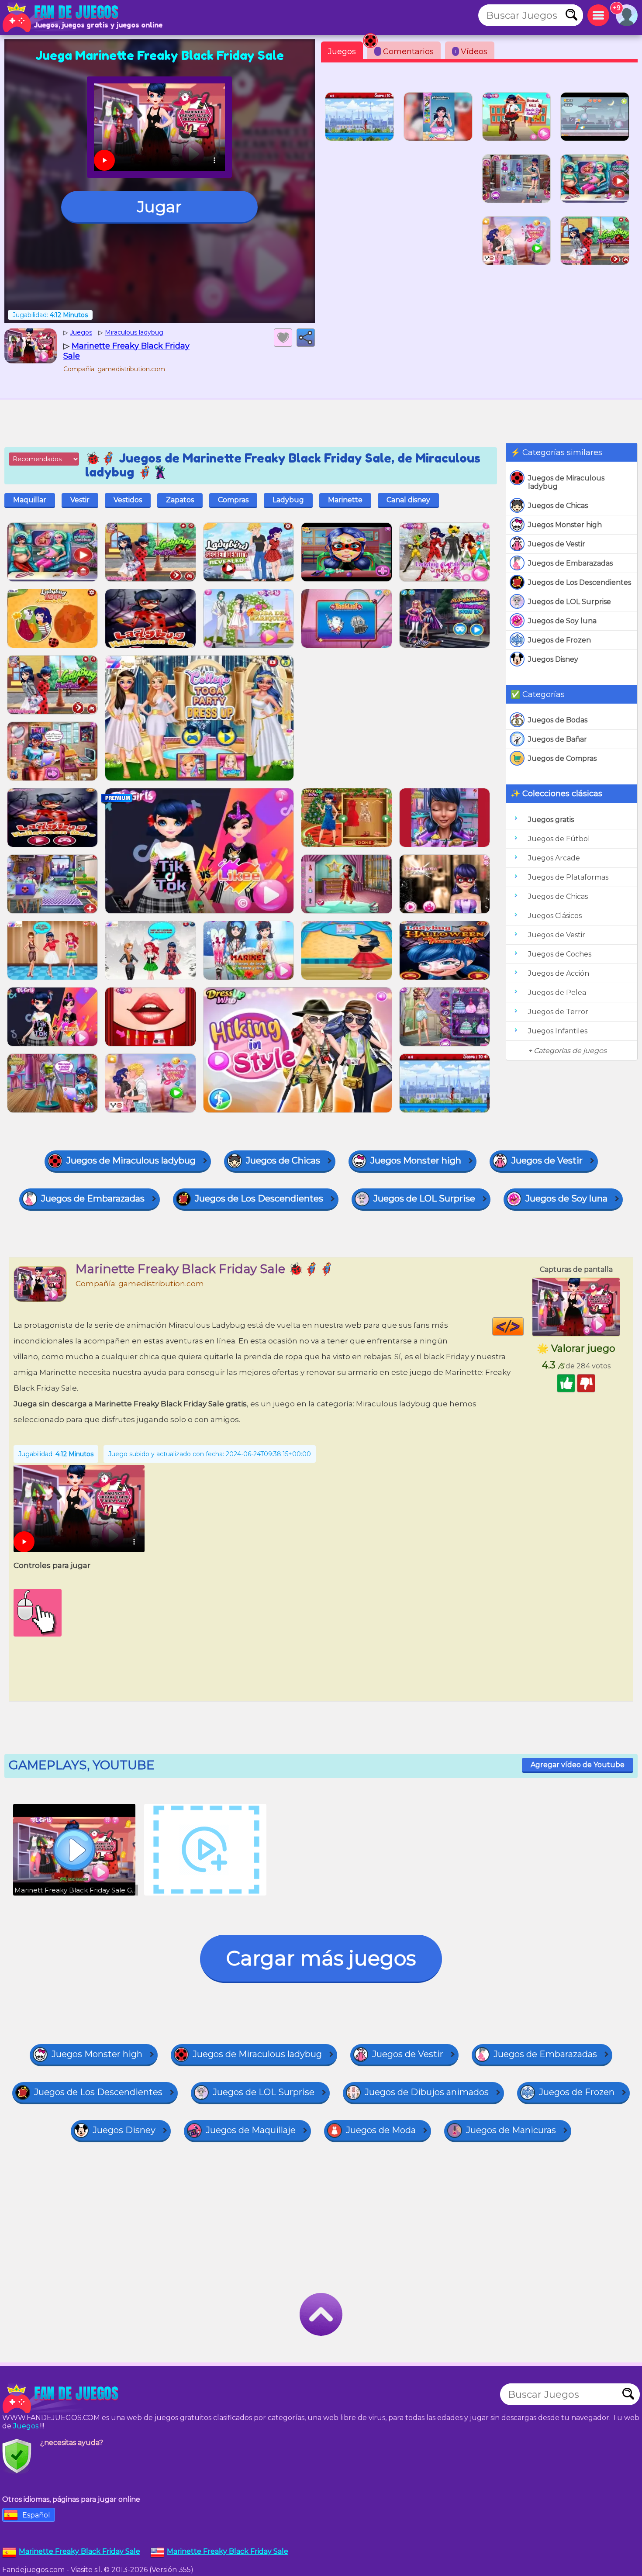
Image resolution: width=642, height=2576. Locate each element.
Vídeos (471, 52)
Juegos (342, 52)
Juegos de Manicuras (511, 2130)
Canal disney (408, 500)
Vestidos (128, 500)
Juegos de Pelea (557, 993)
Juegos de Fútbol (559, 839)
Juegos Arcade (554, 858)
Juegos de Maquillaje (251, 2130)
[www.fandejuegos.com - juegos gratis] (61, 2399)
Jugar (159, 207)
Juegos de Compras (562, 758)
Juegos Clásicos (555, 916)
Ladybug (288, 500)
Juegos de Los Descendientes (580, 582)
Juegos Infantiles (558, 1031)
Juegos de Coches (560, 954)
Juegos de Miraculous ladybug (566, 482)
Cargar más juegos (321, 1958)
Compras (233, 500)
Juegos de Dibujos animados (427, 2092)
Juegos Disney (553, 659)
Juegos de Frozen (559, 640)
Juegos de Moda (381, 2130)
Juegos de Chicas (558, 506)
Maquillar (30, 500)
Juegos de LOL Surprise (570, 602)
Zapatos (180, 500)
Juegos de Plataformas (568, 877)
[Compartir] (306, 338)
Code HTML (523, 1326)
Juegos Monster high (565, 525)
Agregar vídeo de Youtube (578, 1765)
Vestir (80, 500)
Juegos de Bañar (557, 739)
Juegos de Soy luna (562, 621)
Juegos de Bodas (558, 720)
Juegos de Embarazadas (570, 563)
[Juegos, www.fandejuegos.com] (61, 17)
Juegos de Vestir (557, 544)
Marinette (345, 500)
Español (36, 2515)
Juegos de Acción (559, 973)
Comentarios (405, 52)
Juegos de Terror (558, 1012)
